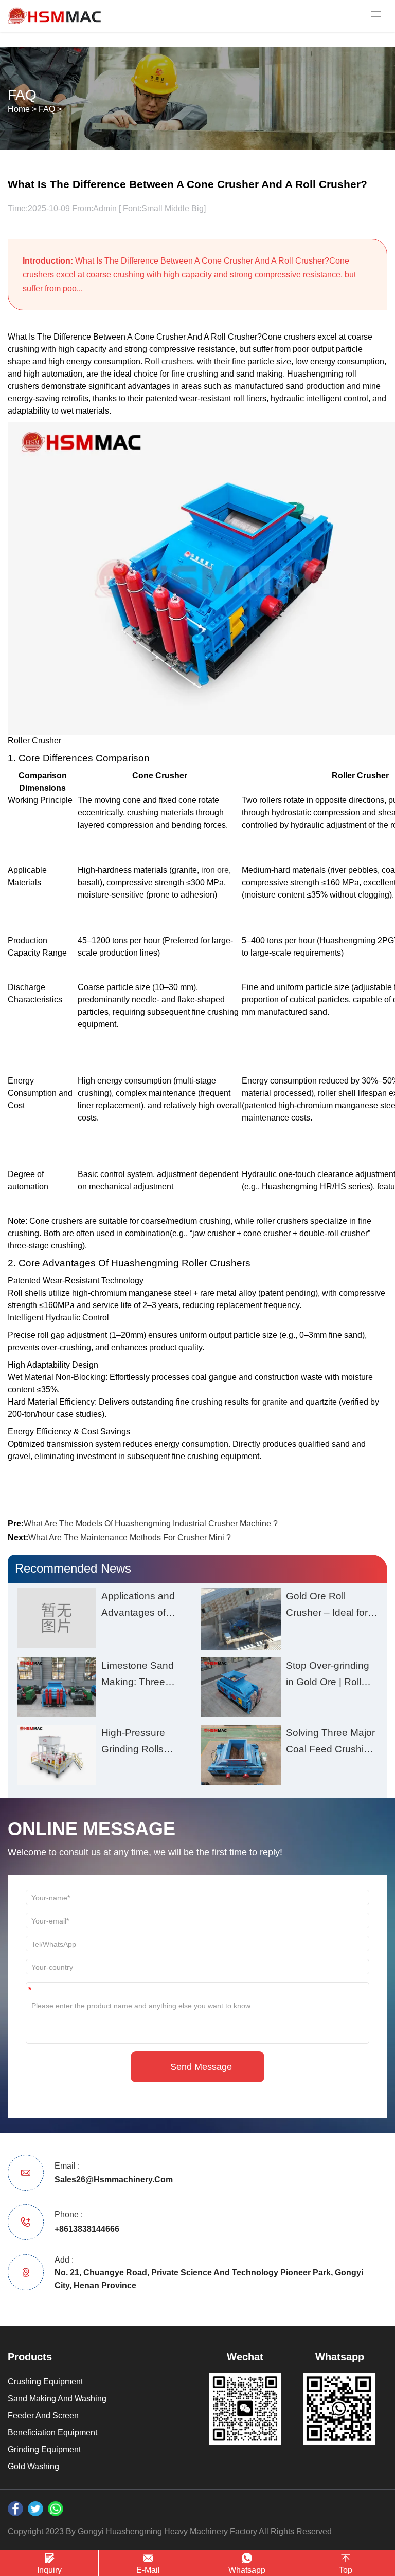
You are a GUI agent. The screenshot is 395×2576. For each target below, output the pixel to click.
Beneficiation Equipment (52, 2432)
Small (152, 208)
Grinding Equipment (44, 2449)
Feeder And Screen (43, 2415)
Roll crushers (169, 361)
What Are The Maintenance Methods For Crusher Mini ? (130, 1537)
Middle (177, 208)
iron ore (215, 870)
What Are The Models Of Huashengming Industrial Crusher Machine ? (151, 1524)
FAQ (47, 109)
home (19, 109)
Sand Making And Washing (57, 2398)
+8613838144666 (87, 2229)
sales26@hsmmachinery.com (114, 2180)
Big (197, 208)
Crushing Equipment (45, 2382)
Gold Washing (33, 2466)
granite (275, 1402)
